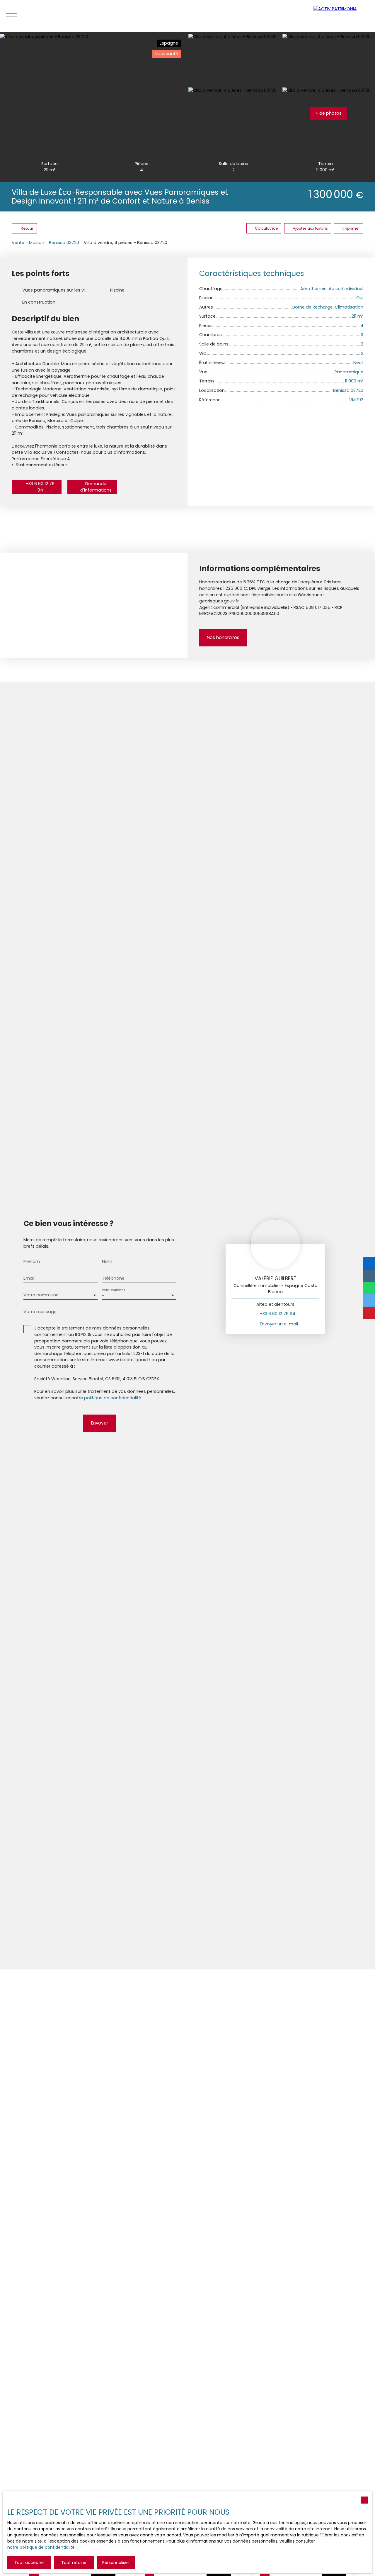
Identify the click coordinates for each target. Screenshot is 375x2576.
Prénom (32, 1261)
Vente (18, 243)
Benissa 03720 (64, 243)
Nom (107, 1261)
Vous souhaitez (113, 1290)
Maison (37, 243)
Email (29, 1278)
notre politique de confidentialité (41, 2547)
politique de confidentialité (113, 1398)
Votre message (40, 1312)
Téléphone (113, 1278)
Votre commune (41, 1295)
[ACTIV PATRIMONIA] (341, 16)
